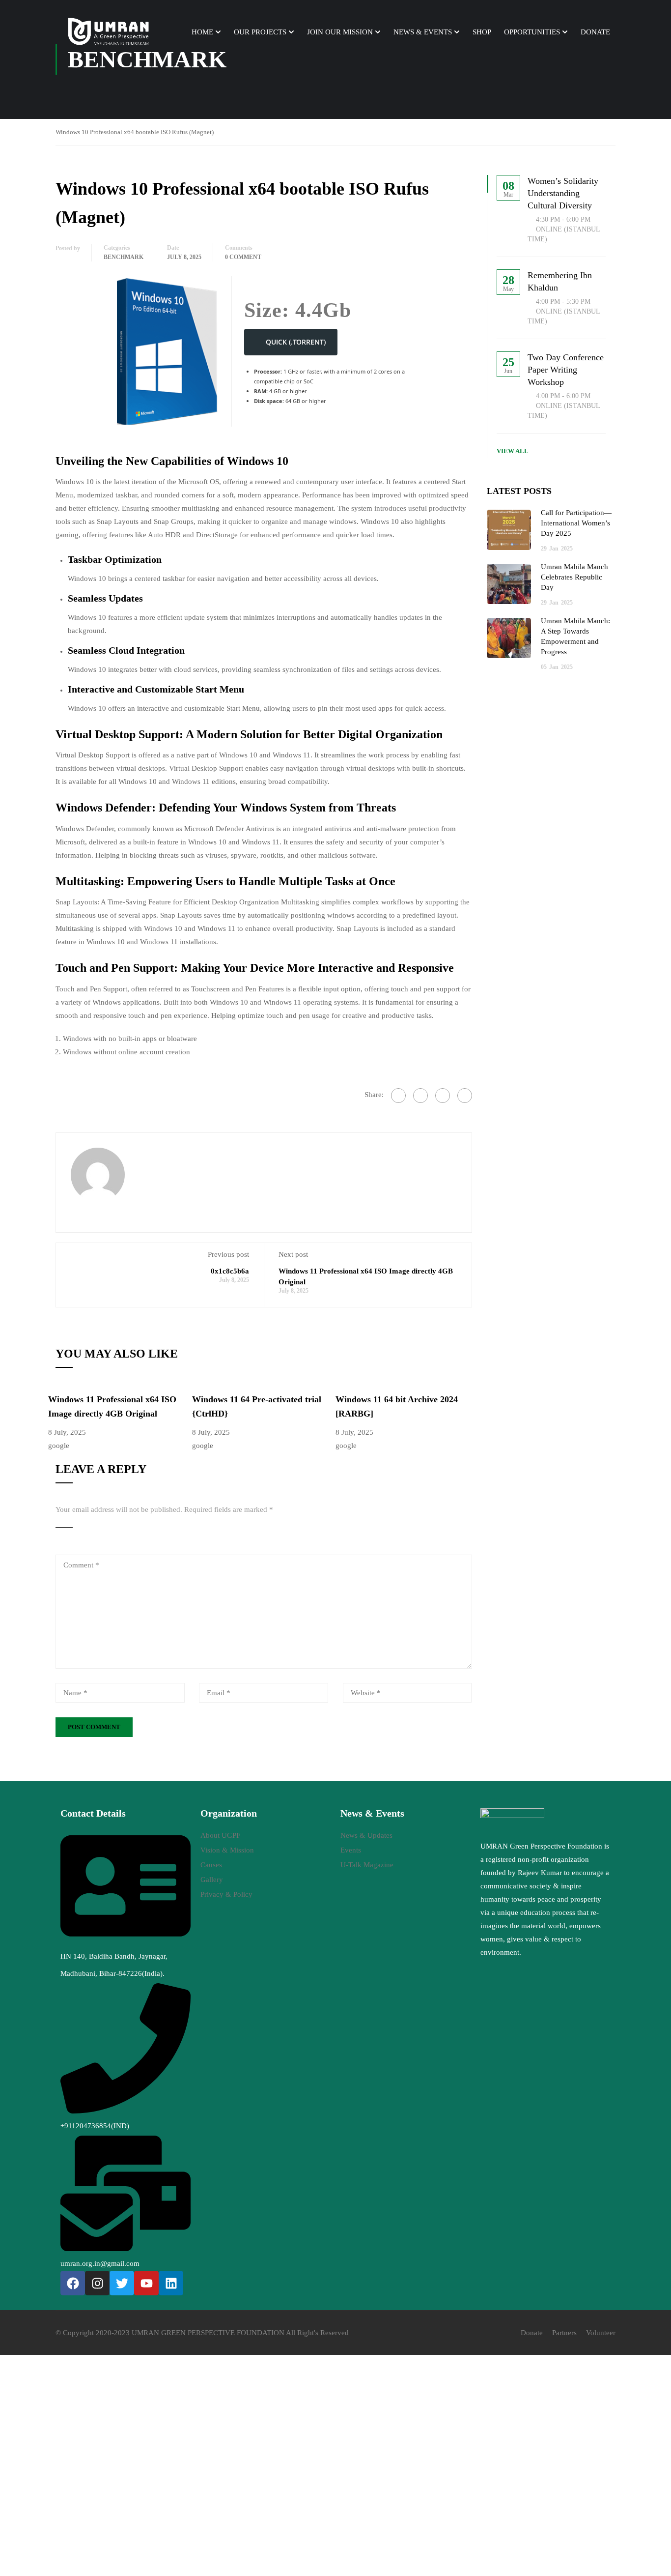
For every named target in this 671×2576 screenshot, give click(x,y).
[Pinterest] (465, 1096)
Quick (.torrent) (296, 342)
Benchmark (124, 257)
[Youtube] (146, 2283)
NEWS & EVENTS (423, 32)
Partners (564, 2333)
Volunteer (601, 2333)
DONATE (595, 32)
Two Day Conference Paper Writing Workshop (566, 370)
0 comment (243, 257)
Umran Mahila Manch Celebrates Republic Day (574, 577)
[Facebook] (398, 1096)
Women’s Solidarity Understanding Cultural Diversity (563, 193)
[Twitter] (443, 1096)
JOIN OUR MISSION (340, 32)
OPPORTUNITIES (532, 32)
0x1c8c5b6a (230, 1271)
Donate (532, 2333)
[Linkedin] (171, 2283)
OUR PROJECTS (260, 32)
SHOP (482, 32)
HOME (202, 32)
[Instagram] (97, 2283)
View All (513, 451)
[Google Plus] (420, 1096)
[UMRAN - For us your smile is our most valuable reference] (110, 32)
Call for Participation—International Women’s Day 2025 (576, 523)
